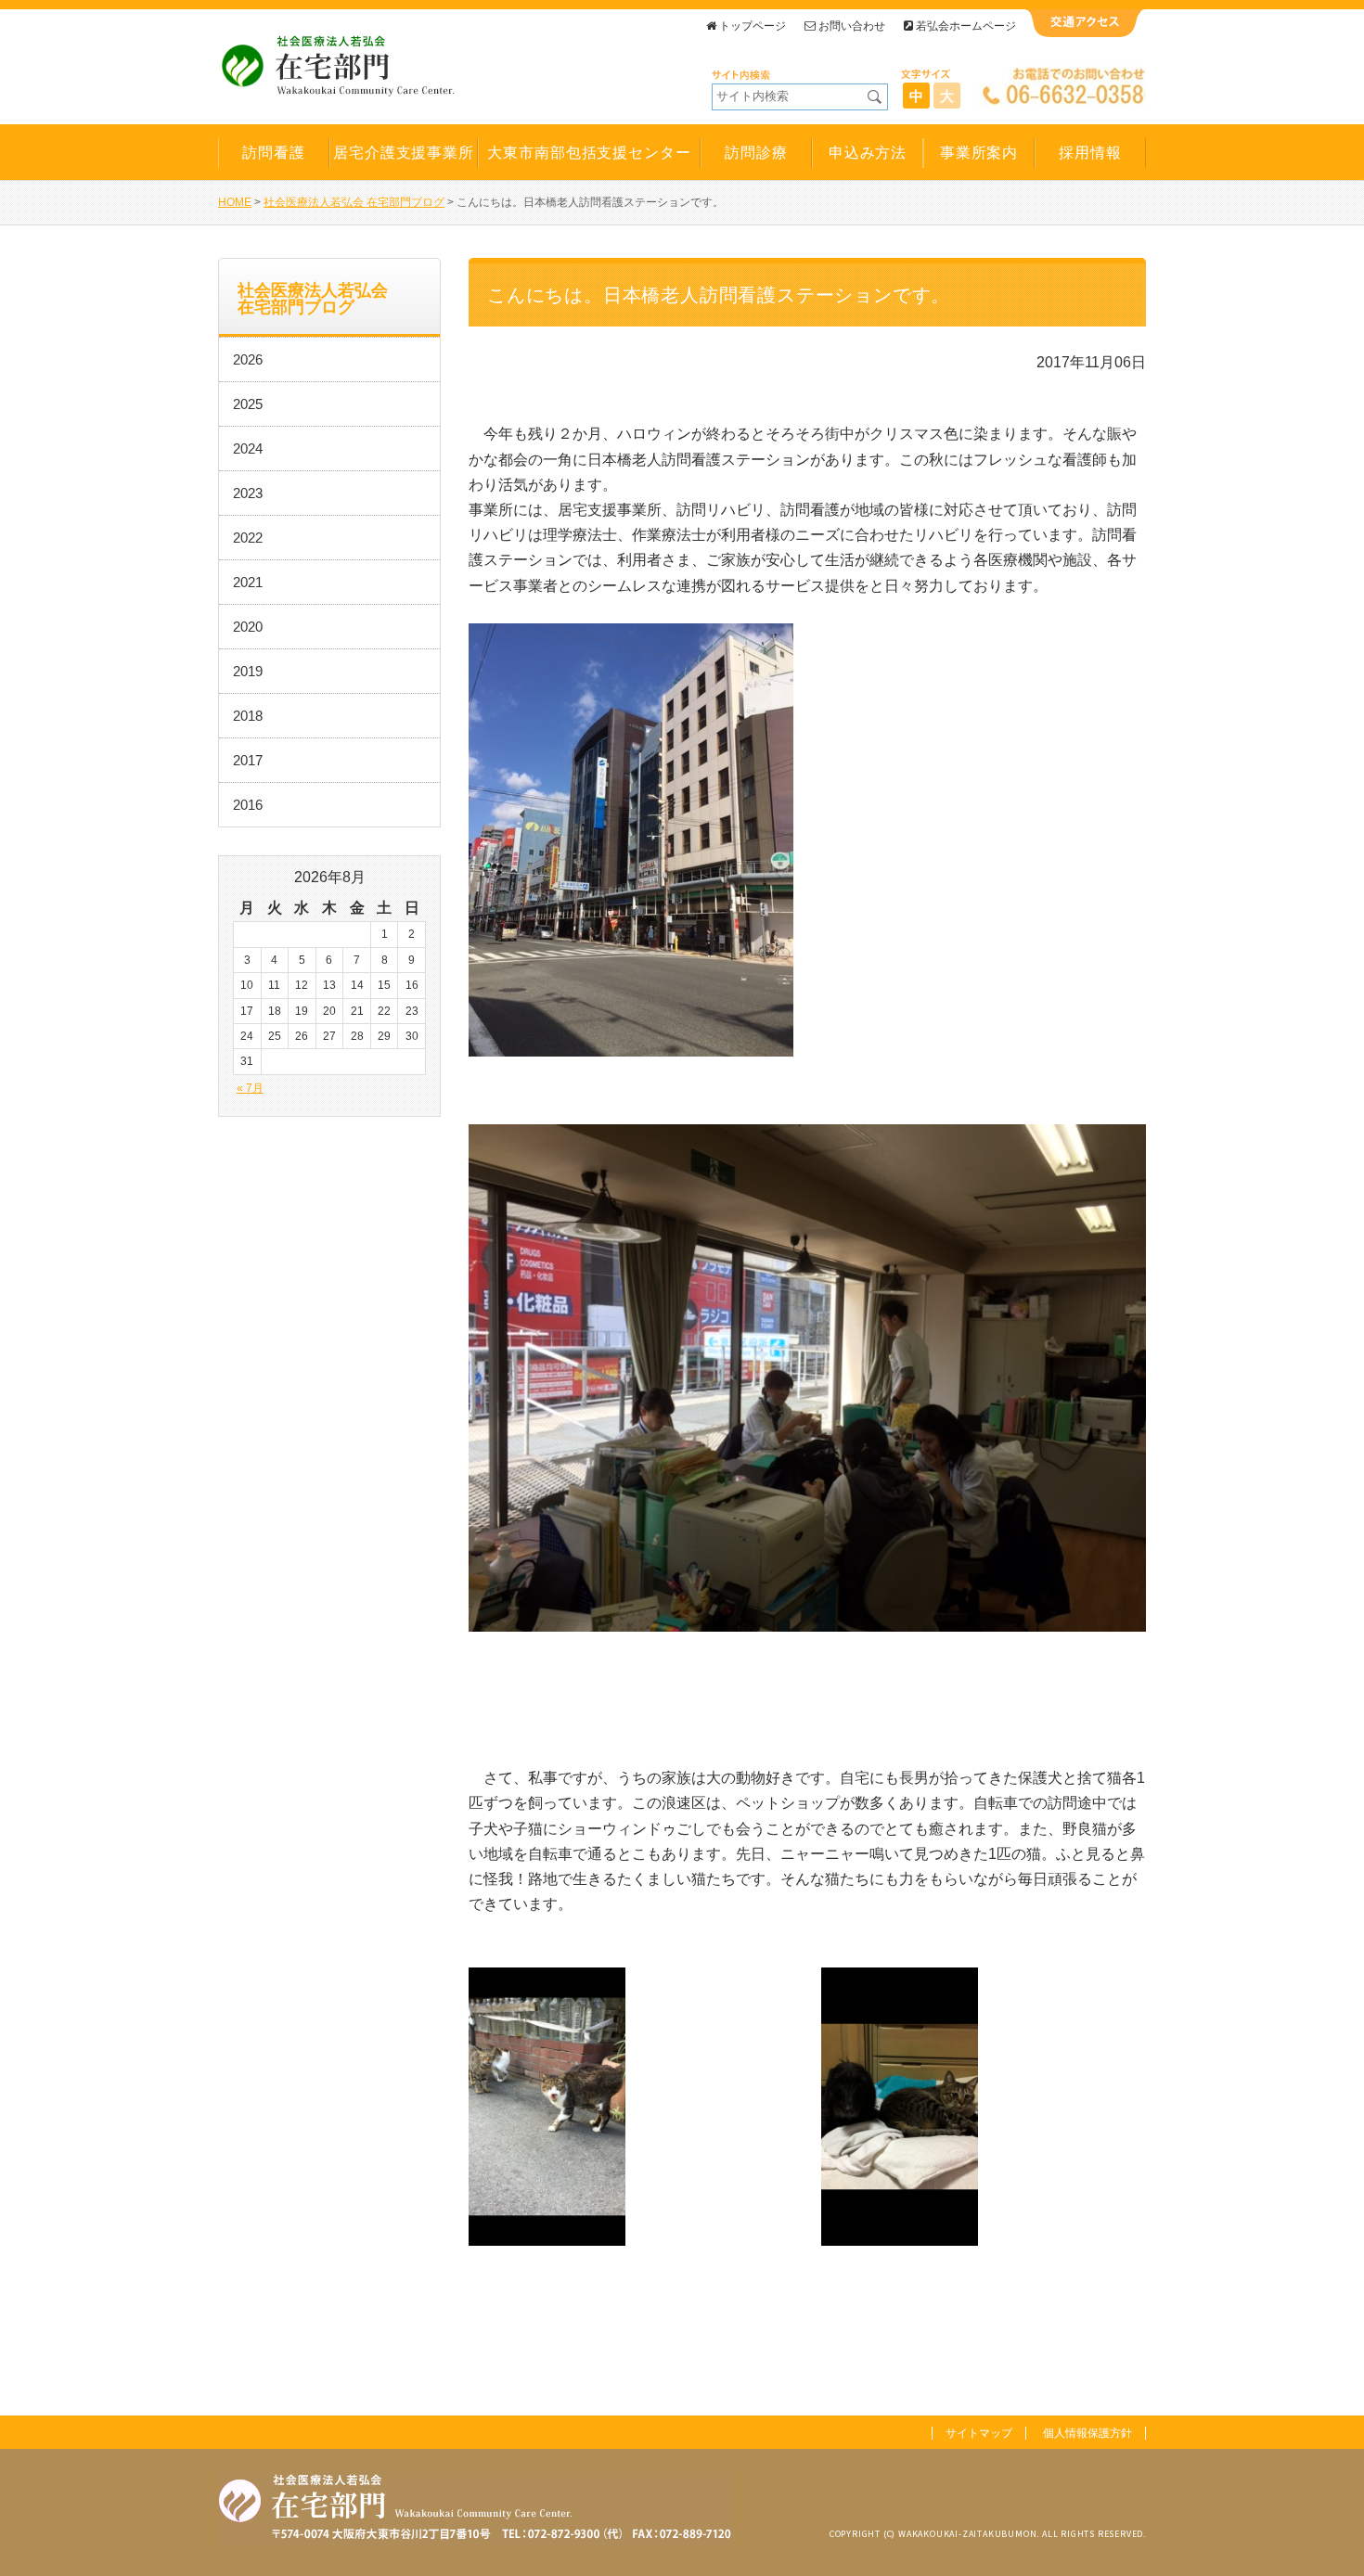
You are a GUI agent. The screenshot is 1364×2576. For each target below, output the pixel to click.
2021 (248, 582)
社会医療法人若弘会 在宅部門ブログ (354, 202)
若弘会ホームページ (966, 26)
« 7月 (250, 1088)
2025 (248, 404)
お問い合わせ (852, 26)
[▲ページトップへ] (1328, 2540)
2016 (248, 805)
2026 (248, 359)
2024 (248, 449)
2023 (248, 493)
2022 (248, 538)
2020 (248, 627)
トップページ (753, 26)
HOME (235, 202)
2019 (248, 671)
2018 (248, 716)
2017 (248, 760)
